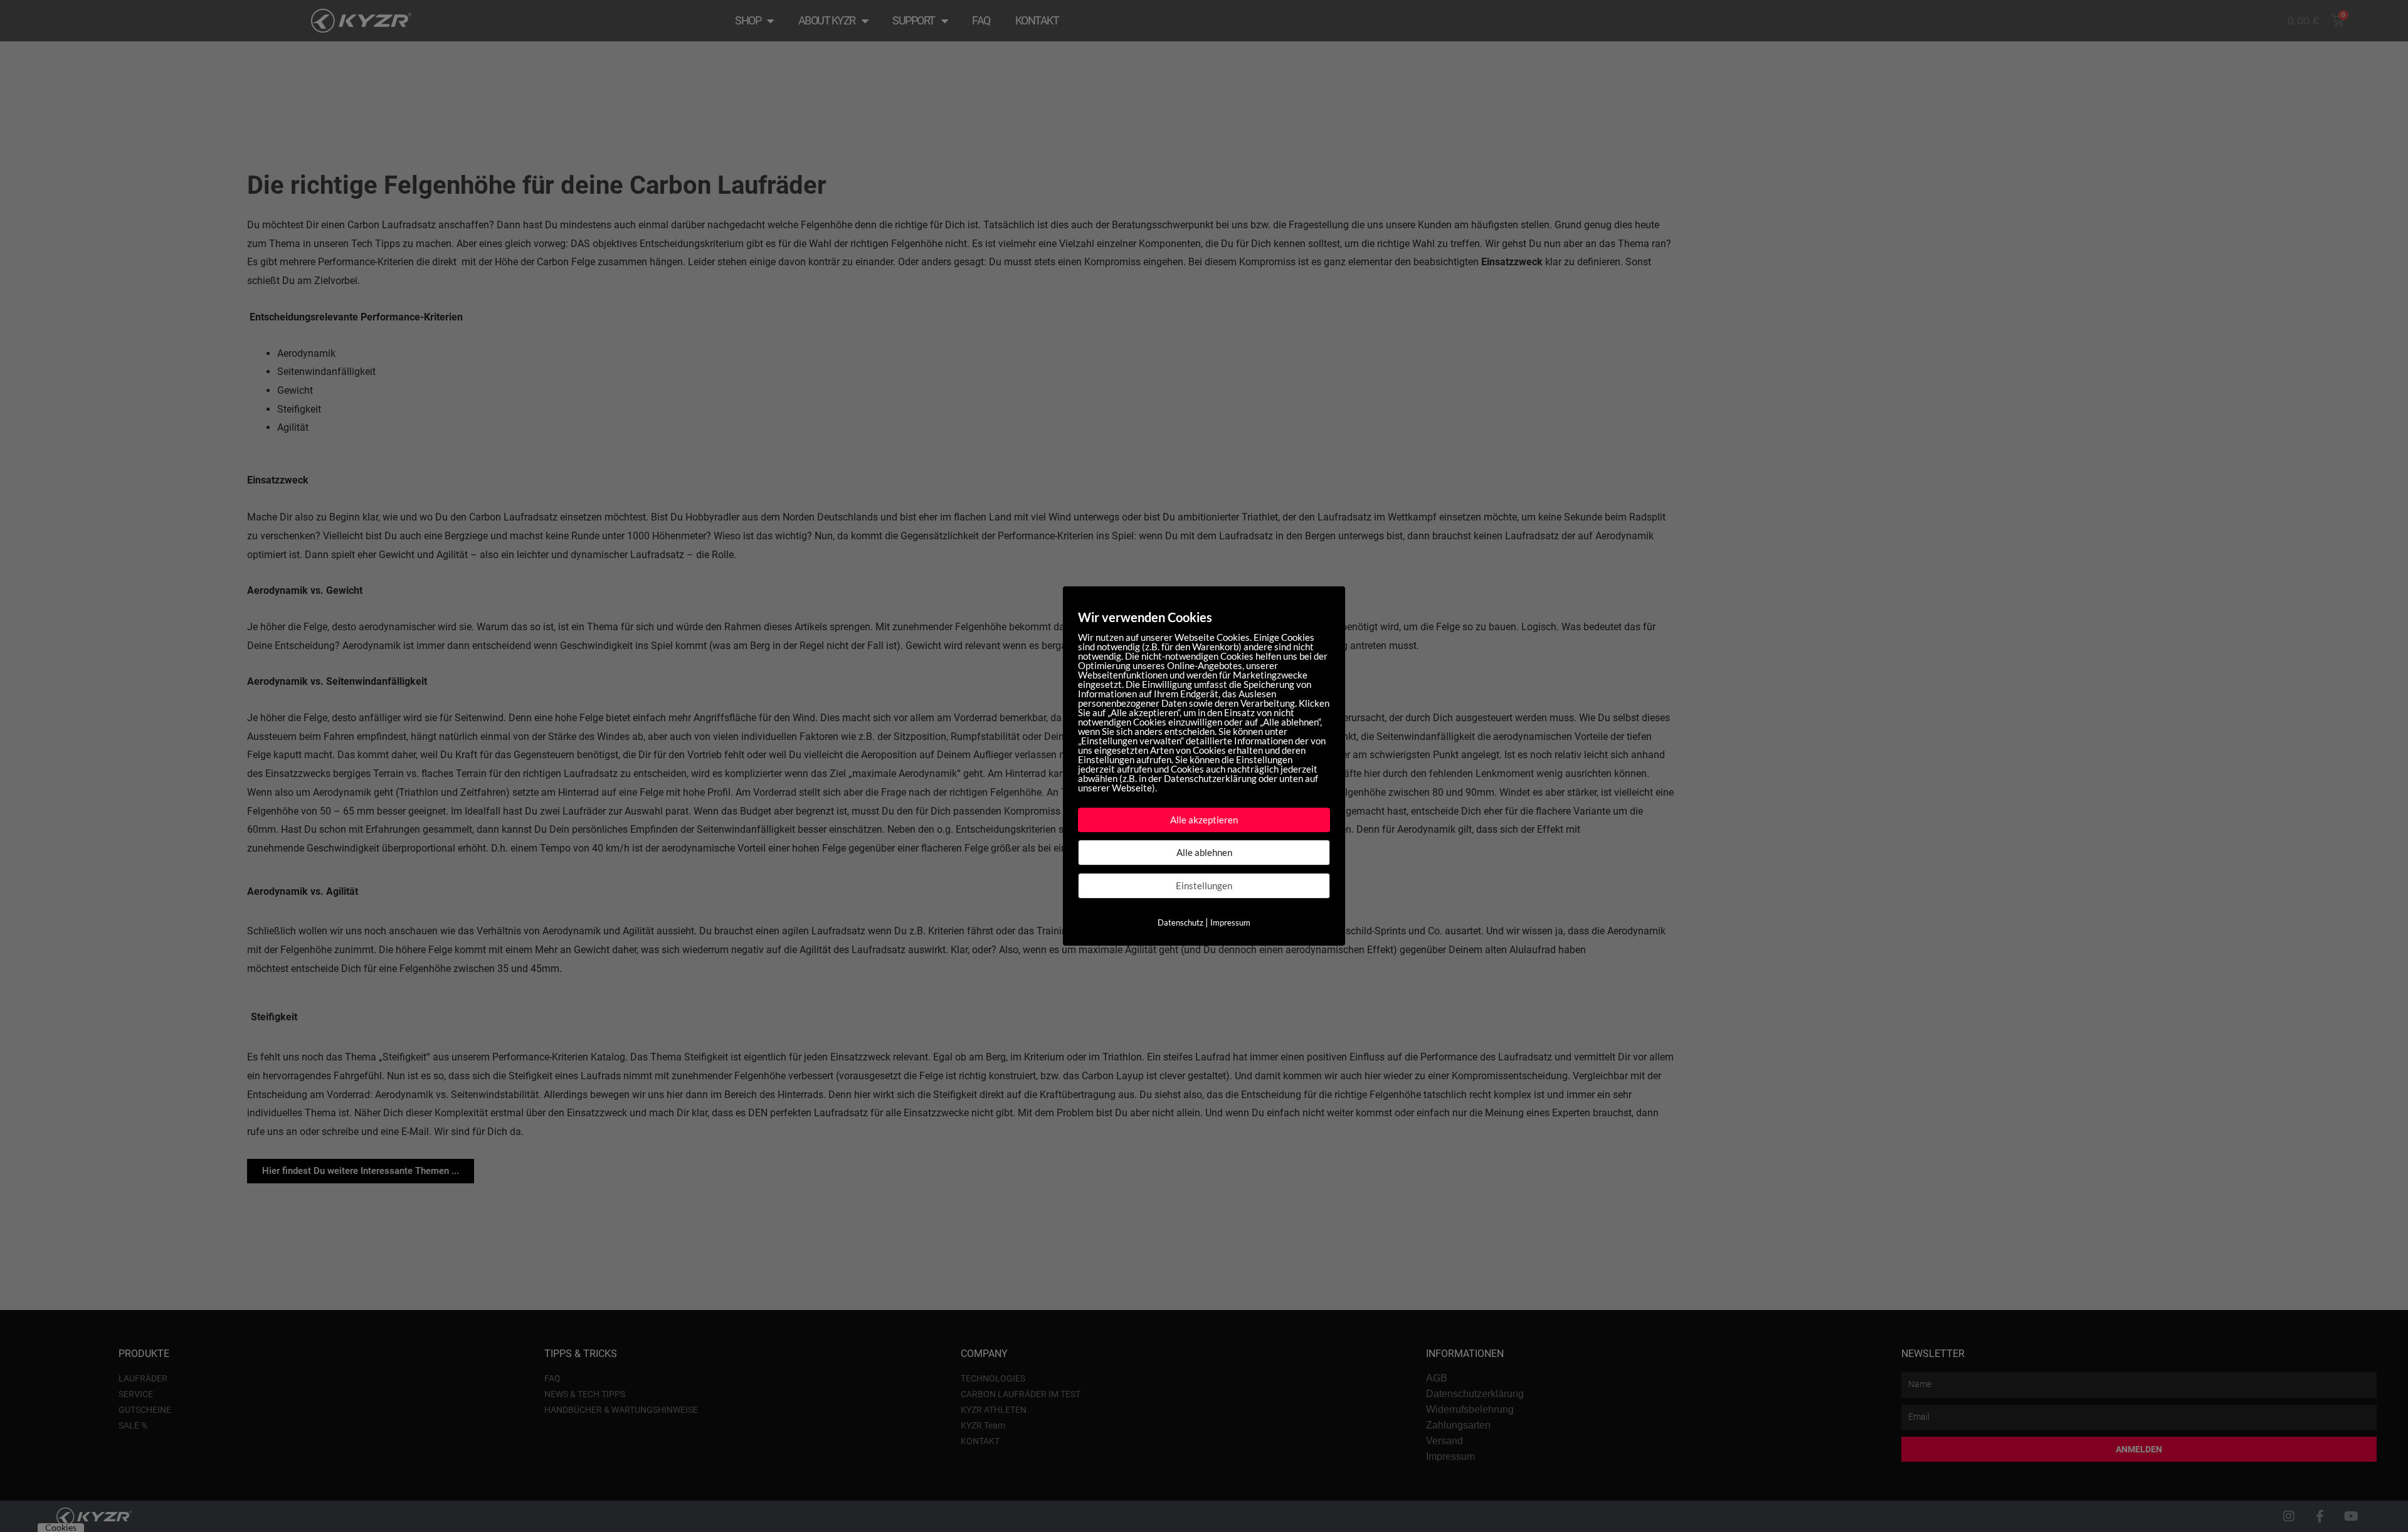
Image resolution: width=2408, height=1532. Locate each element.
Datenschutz (1180, 922)
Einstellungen (1204, 885)
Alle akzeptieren (1204, 820)
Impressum (1230, 922)
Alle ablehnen (1204, 852)
